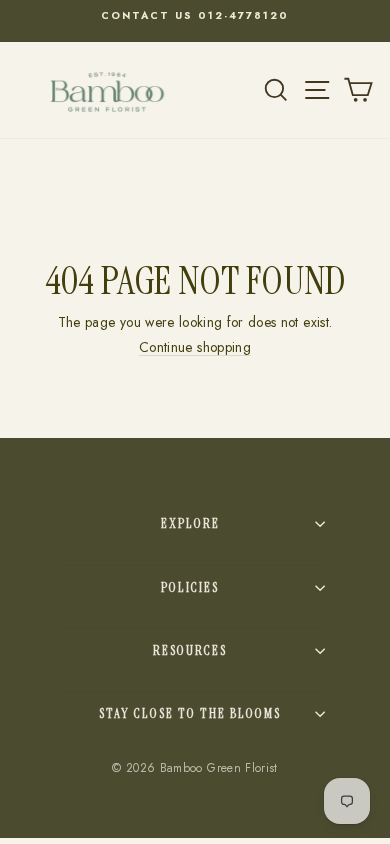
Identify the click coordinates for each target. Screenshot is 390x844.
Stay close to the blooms (190, 713)
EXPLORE (190, 523)
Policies (190, 587)
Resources (190, 650)
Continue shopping (195, 347)
